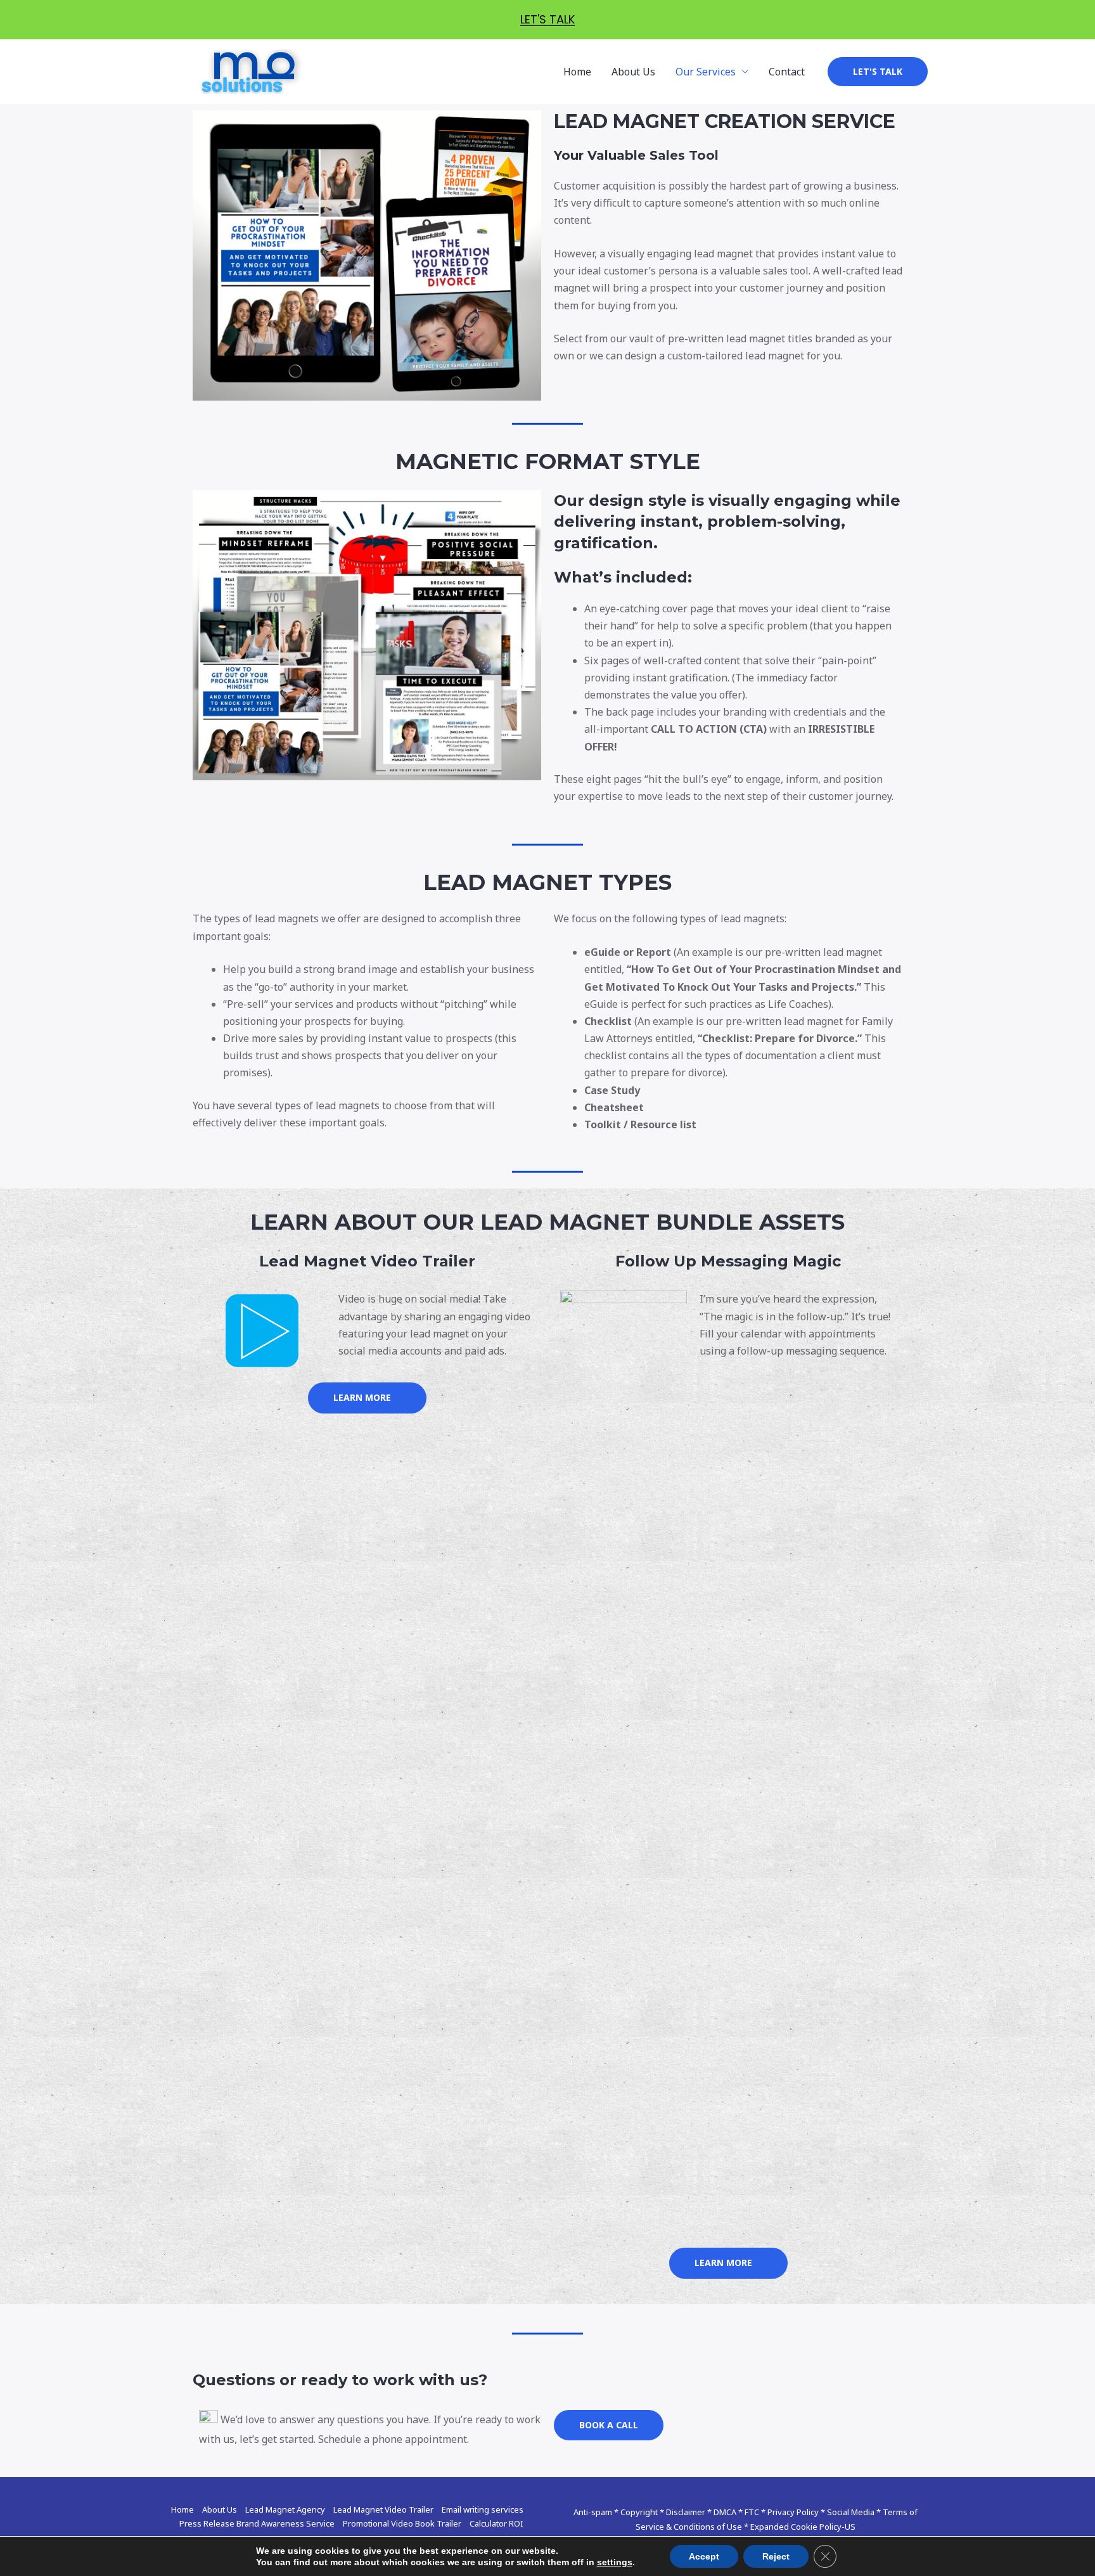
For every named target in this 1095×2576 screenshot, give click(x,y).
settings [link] (615, 2562)
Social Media (851, 2512)
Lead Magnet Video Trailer (383, 2509)
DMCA (725, 2512)
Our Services (706, 72)
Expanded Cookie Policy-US (803, 2527)
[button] (367, 1398)
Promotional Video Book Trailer (402, 2523)
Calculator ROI (496, 2523)
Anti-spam (593, 2512)
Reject (776, 2556)
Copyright (639, 2512)
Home (577, 72)
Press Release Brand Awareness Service (257, 2523)
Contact (787, 72)
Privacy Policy (793, 2512)
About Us (633, 72)
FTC (752, 2512)
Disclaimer (686, 2512)
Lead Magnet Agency (285, 2509)
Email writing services (483, 2509)
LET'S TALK (547, 19)
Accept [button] (704, 2556)
